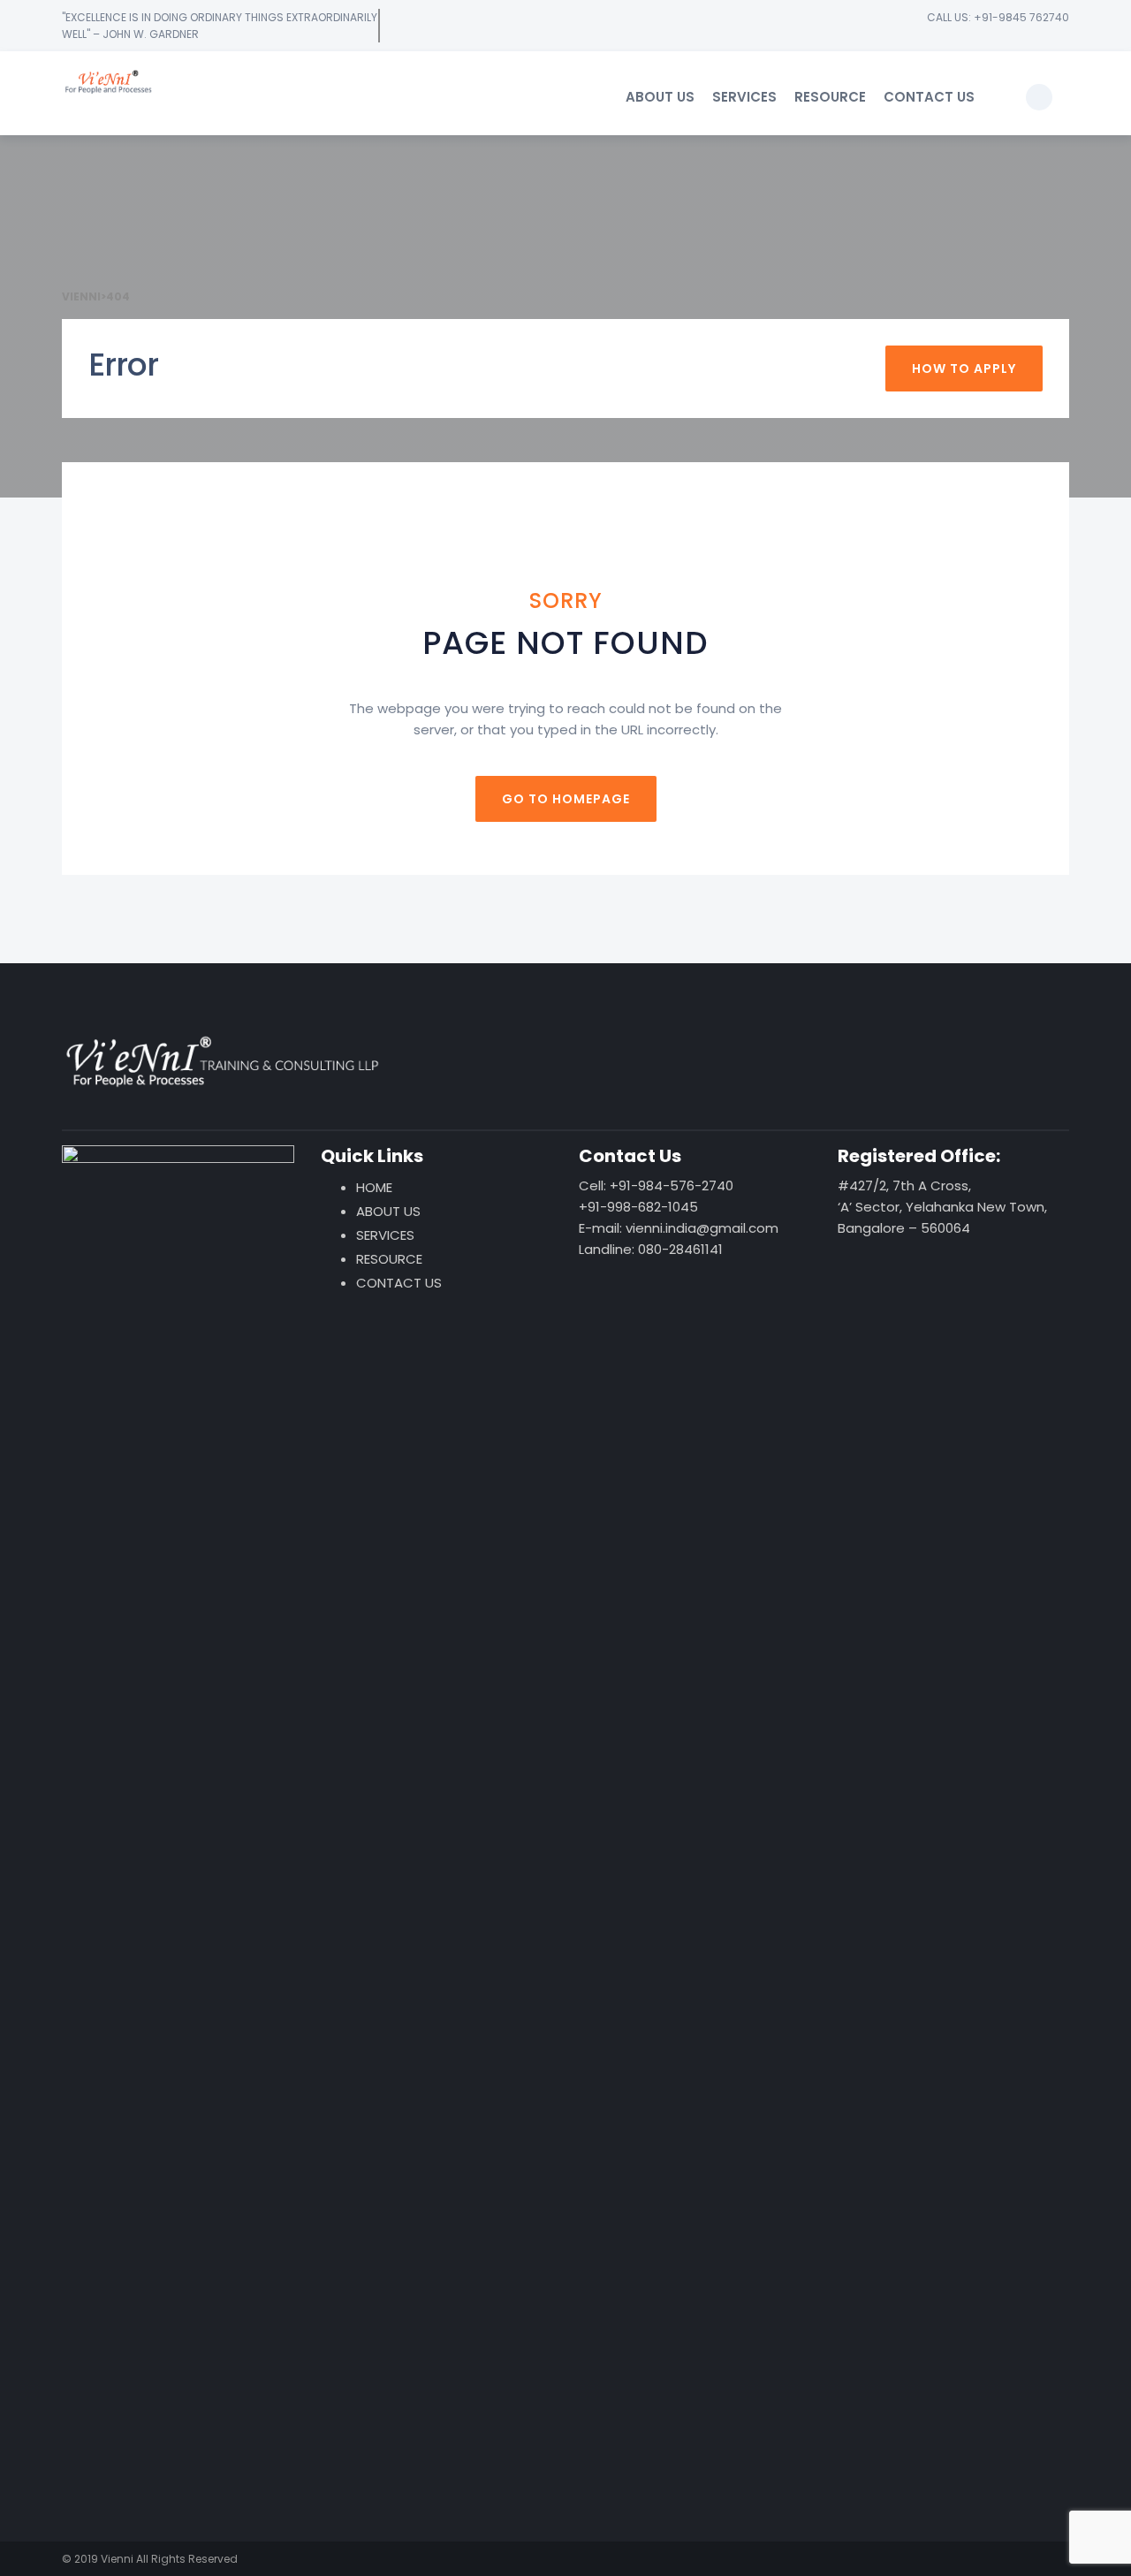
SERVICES (385, 1235)
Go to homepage (566, 799)
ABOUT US (388, 1211)
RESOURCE (389, 1259)
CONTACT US (399, 1283)
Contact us (929, 97)
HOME (374, 1187)
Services (744, 97)
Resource (830, 97)
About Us (660, 97)
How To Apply (964, 369)
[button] (1039, 97)
